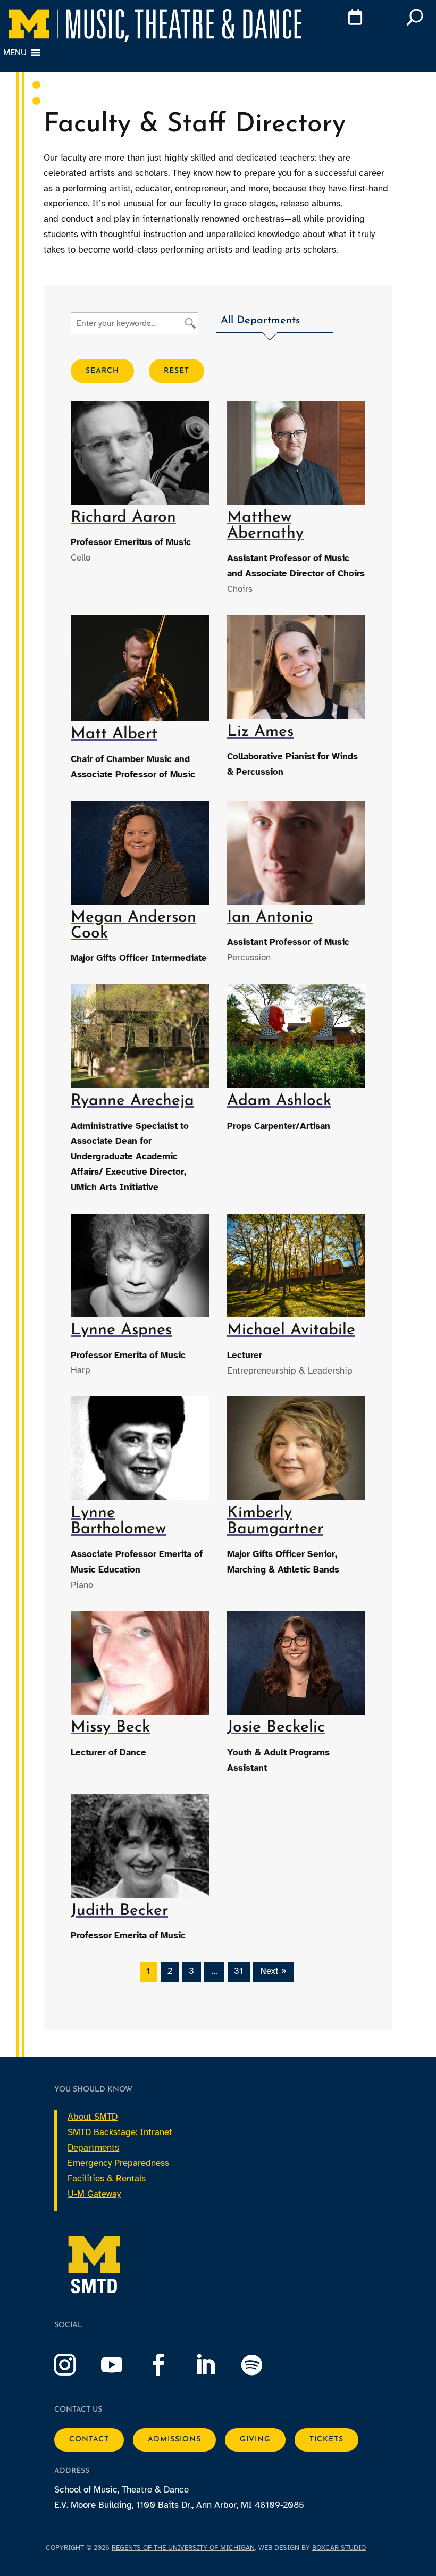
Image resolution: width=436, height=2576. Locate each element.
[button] (275, 323)
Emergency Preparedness (118, 2163)
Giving (255, 2440)
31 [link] (238, 1971)
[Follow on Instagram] (76, 2365)
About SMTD (93, 2117)
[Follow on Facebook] (169, 2365)
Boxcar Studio (339, 2548)
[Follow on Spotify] (263, 2365)
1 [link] (148, 1971)
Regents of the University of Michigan (183, 2548)
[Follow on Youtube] (122, 2365)
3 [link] (191, 1971)
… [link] (214, 1971)
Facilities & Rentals (107, 2178)
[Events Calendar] (337, 19)
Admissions (174, 2440)
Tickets (326, 2440)
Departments (93, 2148)
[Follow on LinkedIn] (216, 2365)
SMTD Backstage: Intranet (120, 2132)
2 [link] (170, 1971)
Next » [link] (273, 1971)
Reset (177, 371)
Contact (89, 2440)
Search (102, 371)
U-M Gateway (94, 2194)
